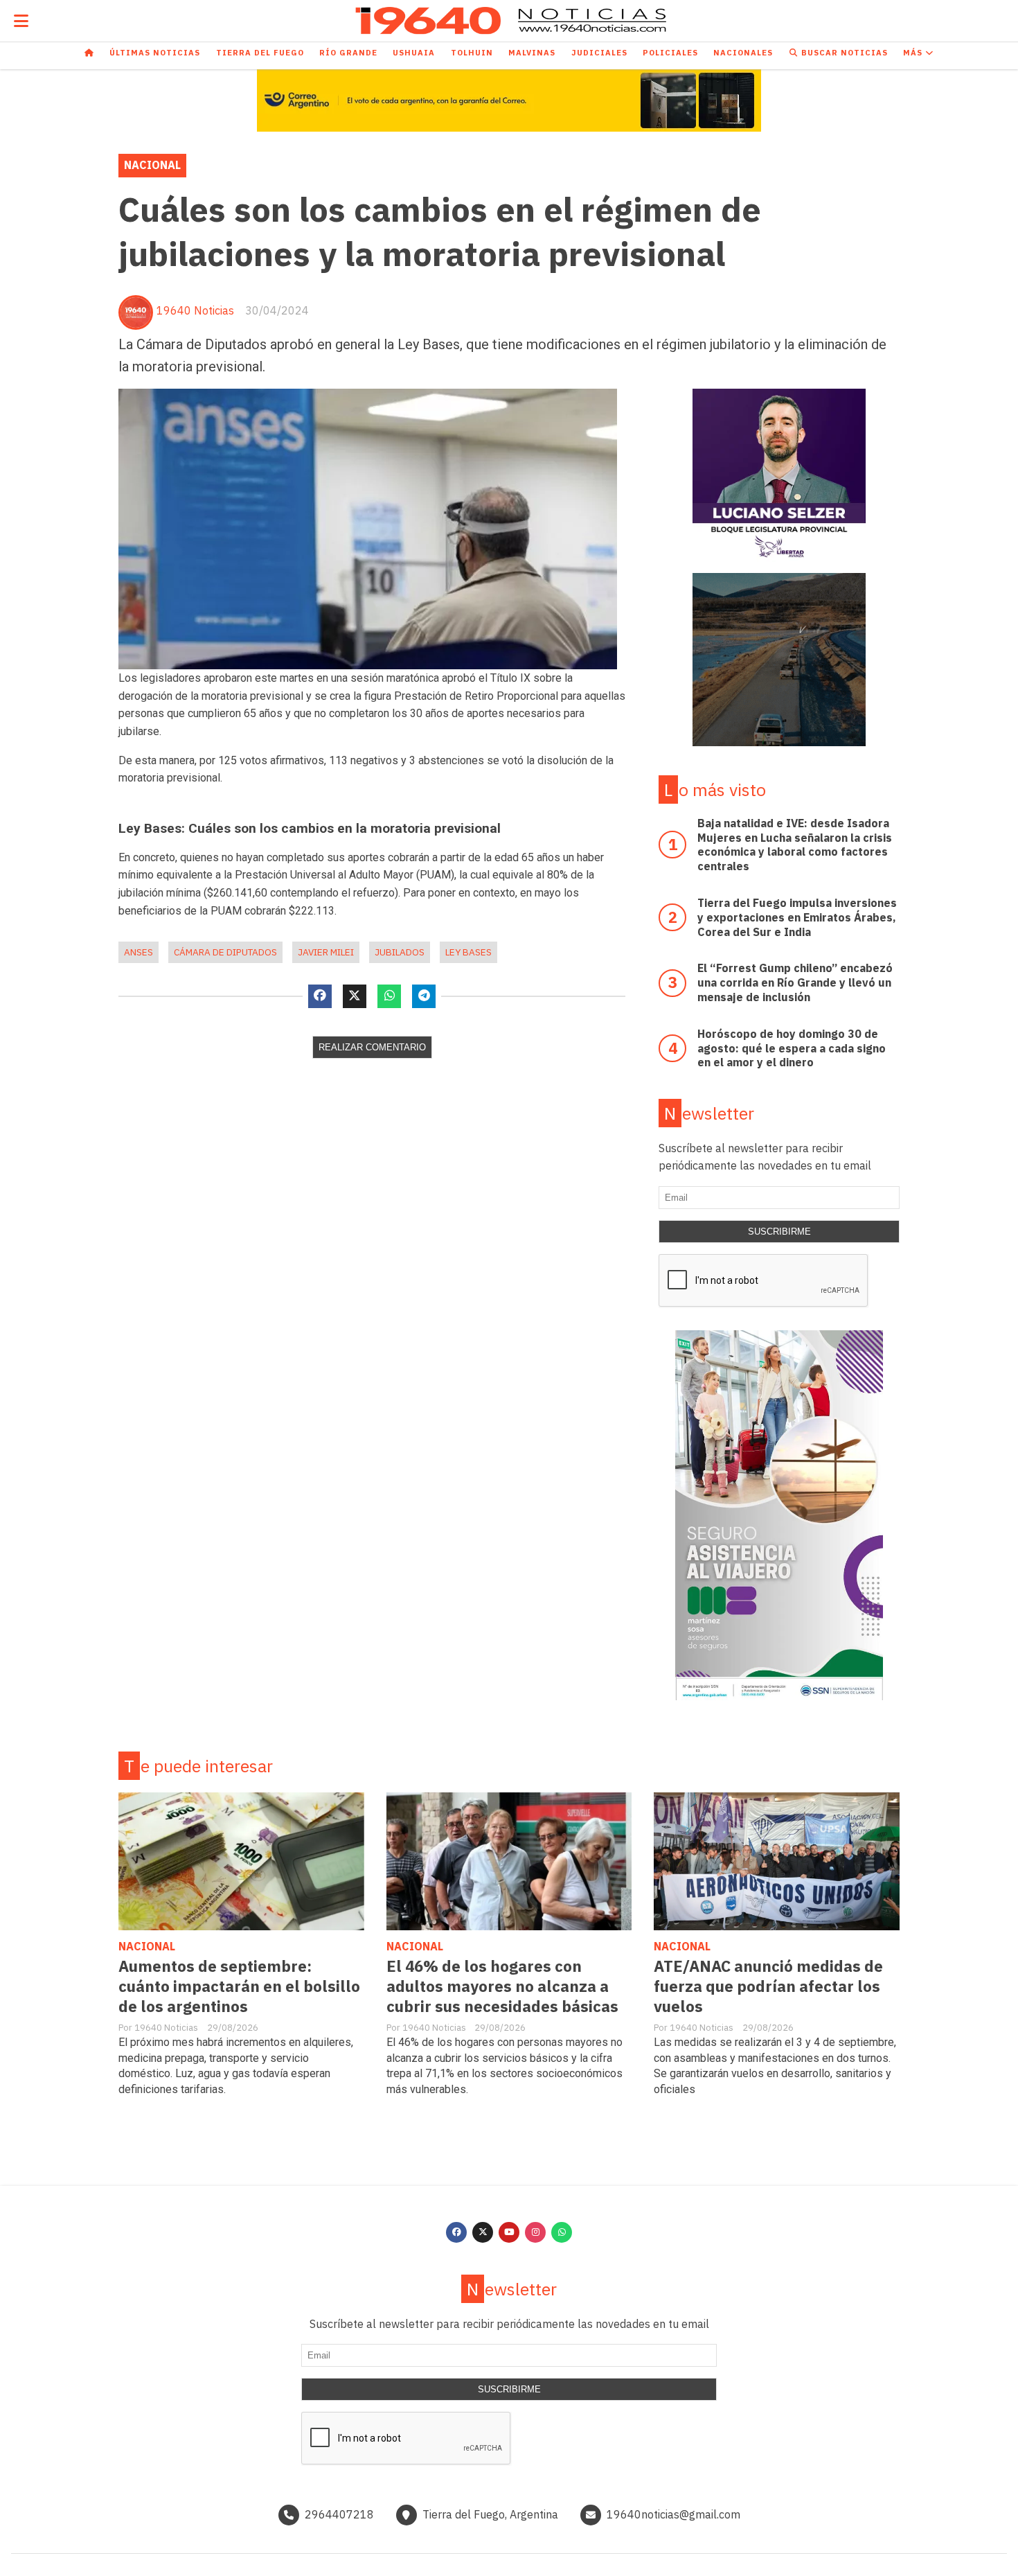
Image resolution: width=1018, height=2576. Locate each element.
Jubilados (400, 952)
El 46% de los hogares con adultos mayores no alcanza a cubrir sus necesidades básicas (502, 1986)
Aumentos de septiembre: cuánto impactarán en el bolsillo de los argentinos (239, 1986)
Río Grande (348, 53)
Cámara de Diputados (225, 952)
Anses (139, 952)
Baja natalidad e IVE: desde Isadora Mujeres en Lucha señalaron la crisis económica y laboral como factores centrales (795, 845)
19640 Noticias (195, 310)
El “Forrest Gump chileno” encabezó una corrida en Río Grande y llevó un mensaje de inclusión (795, 982)
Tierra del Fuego (260, 53)
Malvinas (532, 53)
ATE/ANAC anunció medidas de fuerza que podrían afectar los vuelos (768, 1986)
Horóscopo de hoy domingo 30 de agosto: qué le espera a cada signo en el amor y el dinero (792, 1048)
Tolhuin (472, 53)
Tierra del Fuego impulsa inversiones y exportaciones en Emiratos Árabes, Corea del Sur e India (797, 917)
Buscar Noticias (843, 53)
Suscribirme (779, 1232)
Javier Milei (326, 952)
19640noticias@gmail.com (673, 2514)
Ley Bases (468, 952)
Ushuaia (414, 53)
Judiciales (599, 53)
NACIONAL (152, 165)
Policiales (670, 53)
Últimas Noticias (155, 53)
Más (914, 53)
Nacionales (743, 53)
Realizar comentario (372, 1047)
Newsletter (709, 1113)
